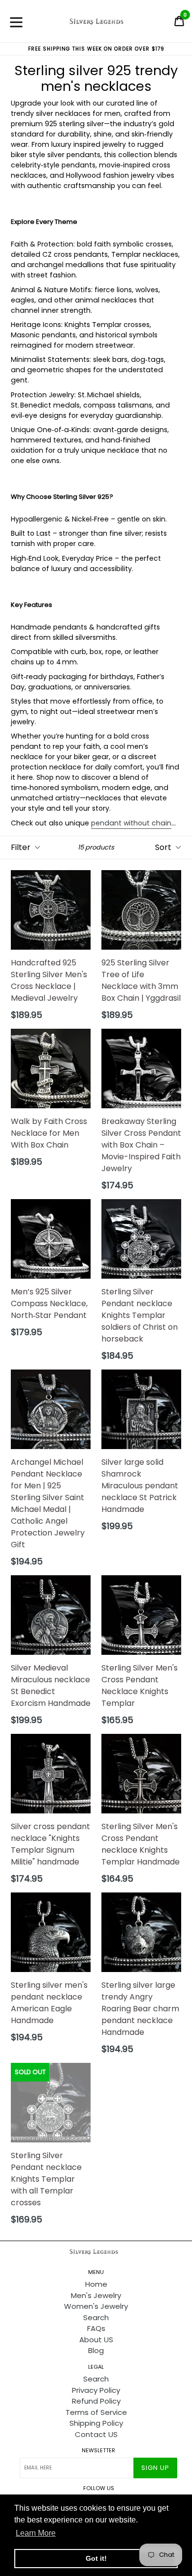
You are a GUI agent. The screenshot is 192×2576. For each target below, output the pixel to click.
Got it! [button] (96, 2558)
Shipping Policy (96, 2423)
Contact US (96, 2434)
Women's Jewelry (96, 2306)
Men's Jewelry (96, 2295)
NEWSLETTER (98, 2451)
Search (96, 2317)
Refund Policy (96, 2401)
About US (96, 2340)
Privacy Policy (96, 2390)
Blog (96, 2350)
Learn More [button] (36, 2533)
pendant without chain (131, 823)
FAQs (96, 2328)
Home (96, 2284)
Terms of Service (96, 2412)
